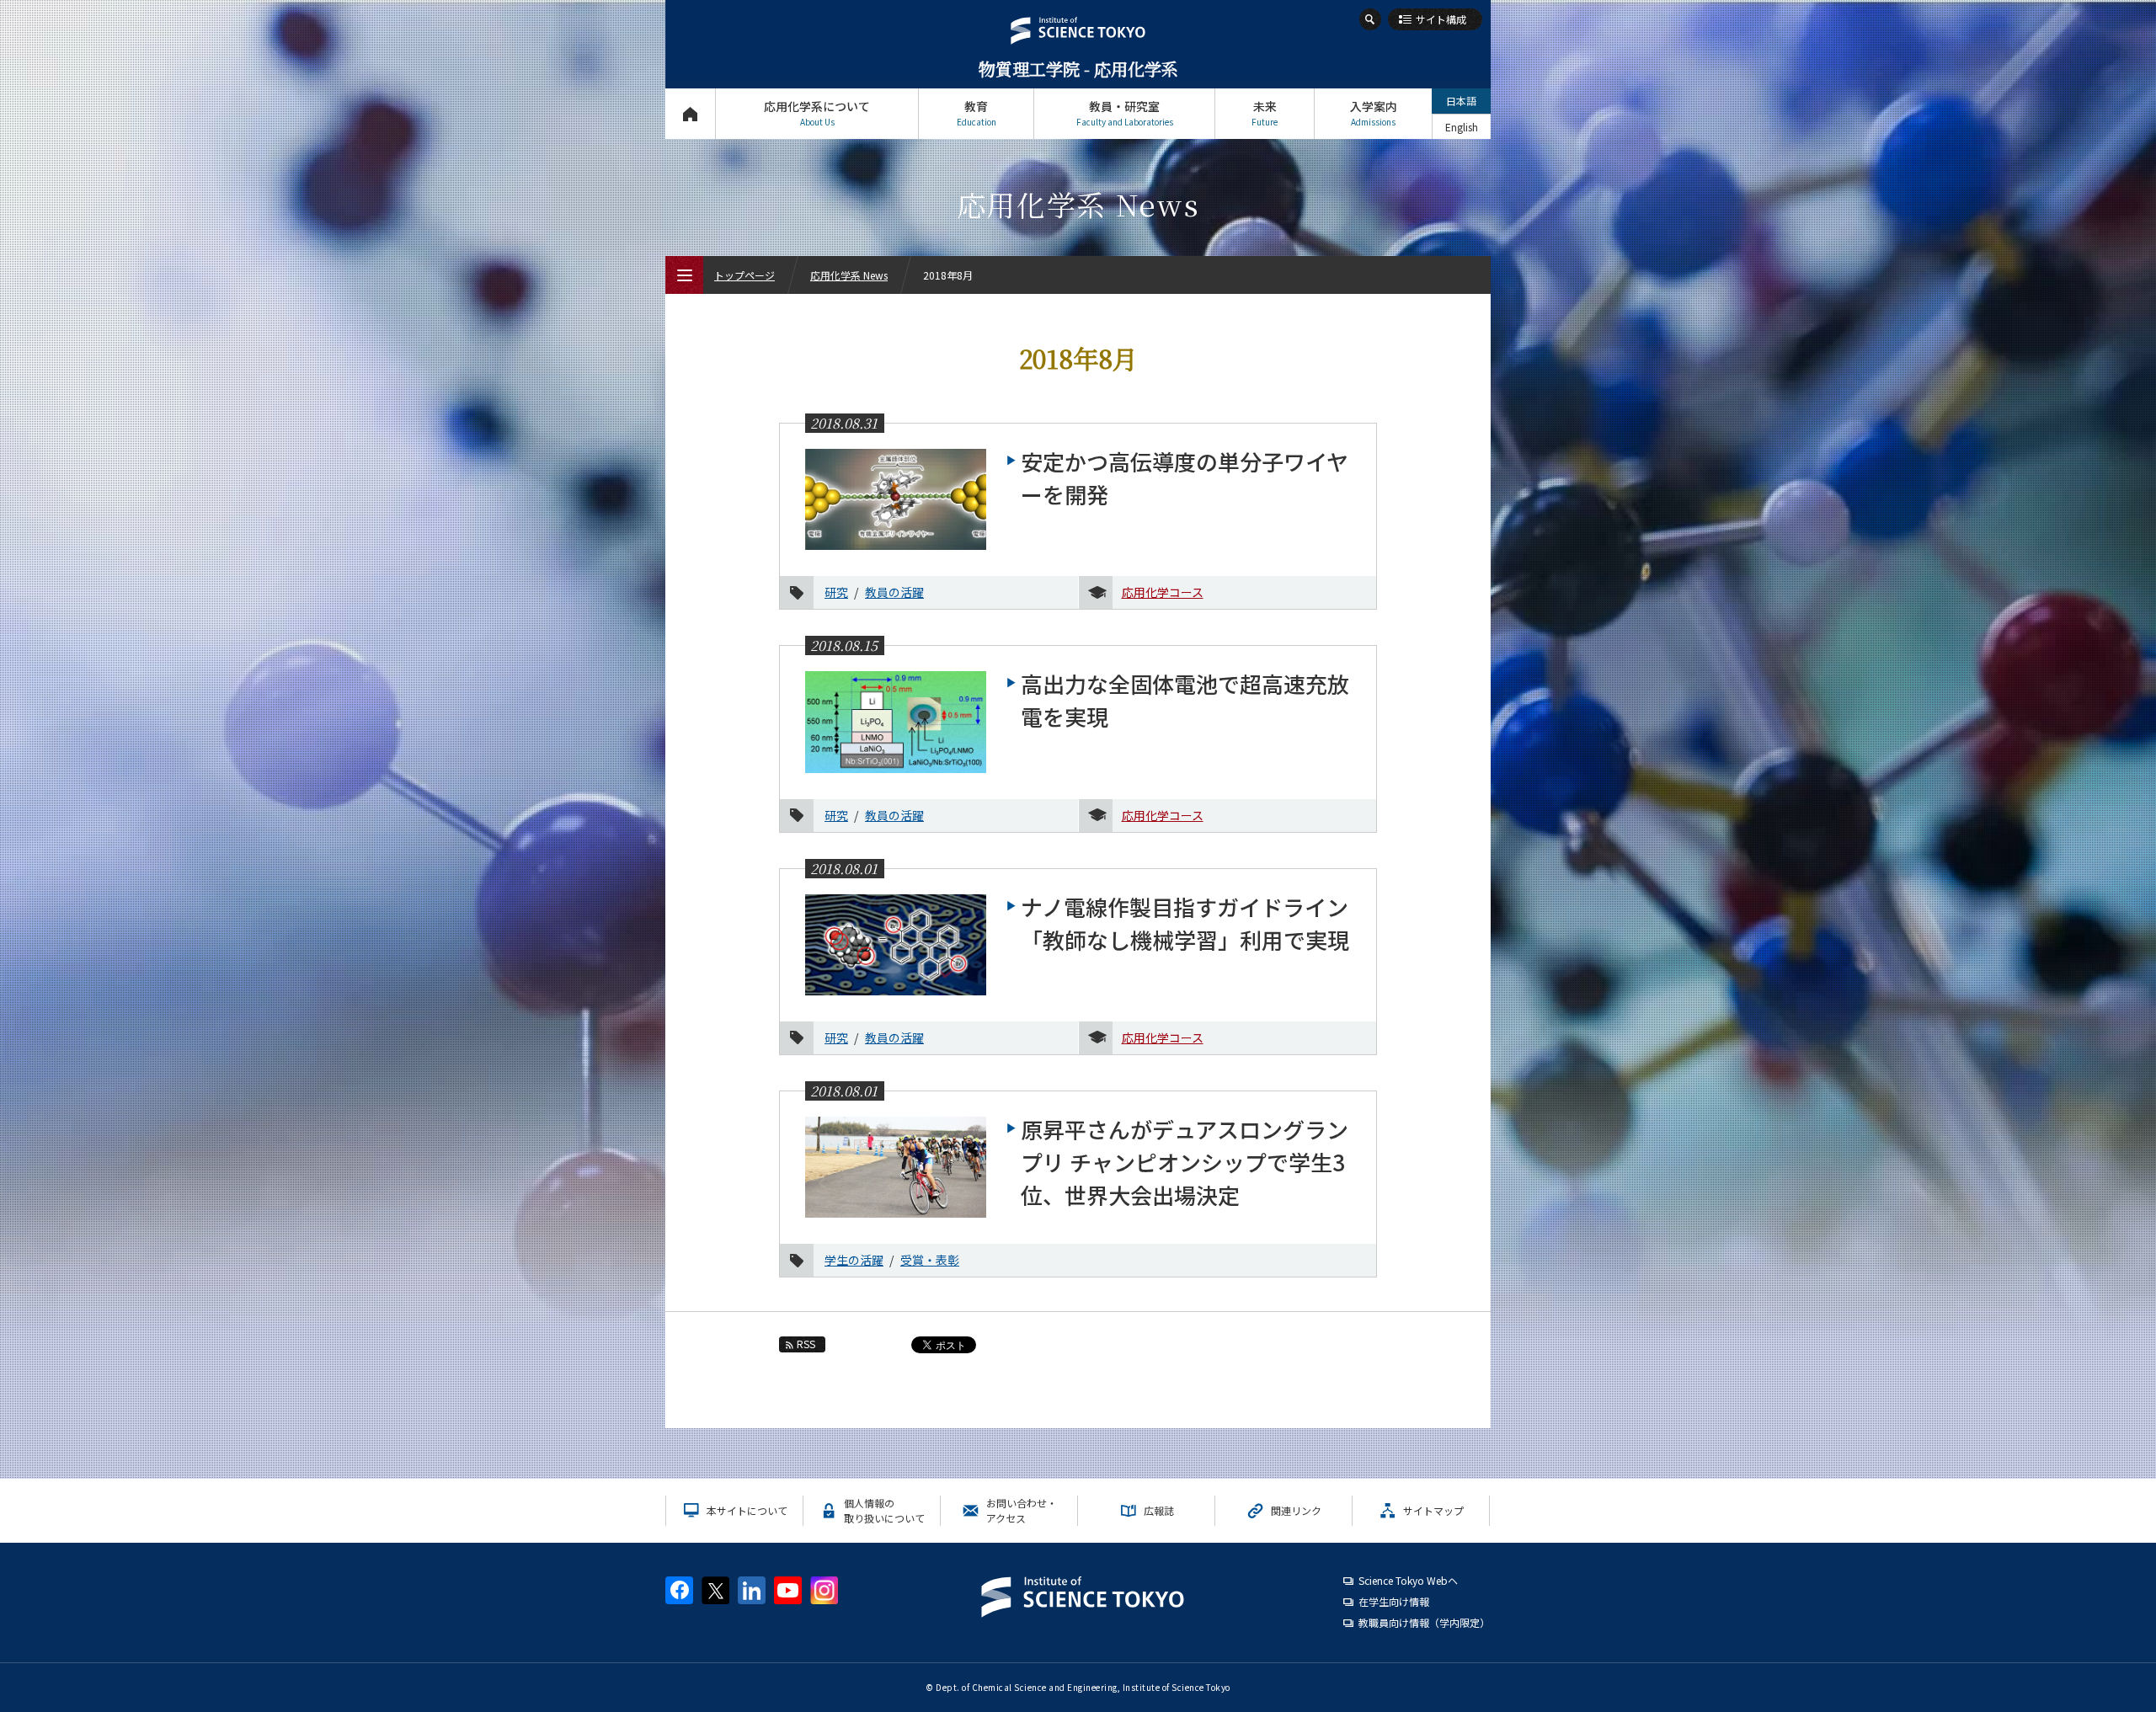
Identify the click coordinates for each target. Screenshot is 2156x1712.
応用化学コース (1163, 592)
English (1462, 127)
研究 (836, 592)
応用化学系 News (849, 275)
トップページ (690, 114)
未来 (1265, 113)
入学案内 (1374, 113)
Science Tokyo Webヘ (1408, 1580)
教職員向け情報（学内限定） (1424, 1622)
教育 (977, 113)
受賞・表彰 (930, 1260)
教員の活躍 (894, 592)
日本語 (1461, 101)
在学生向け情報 (1394, 1601)
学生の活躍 (854, 1260)
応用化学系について (817, 113)
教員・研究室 (1125, 113)
